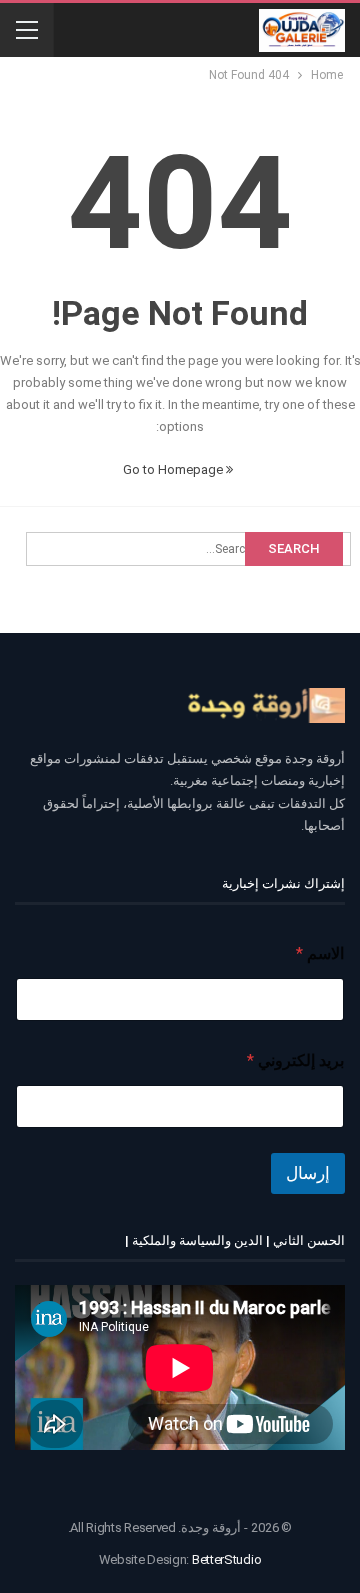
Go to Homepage (174, 469)
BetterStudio (226, 1559)
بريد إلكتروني (295, 1060)
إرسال (308, 1173)
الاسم (320, 953)
